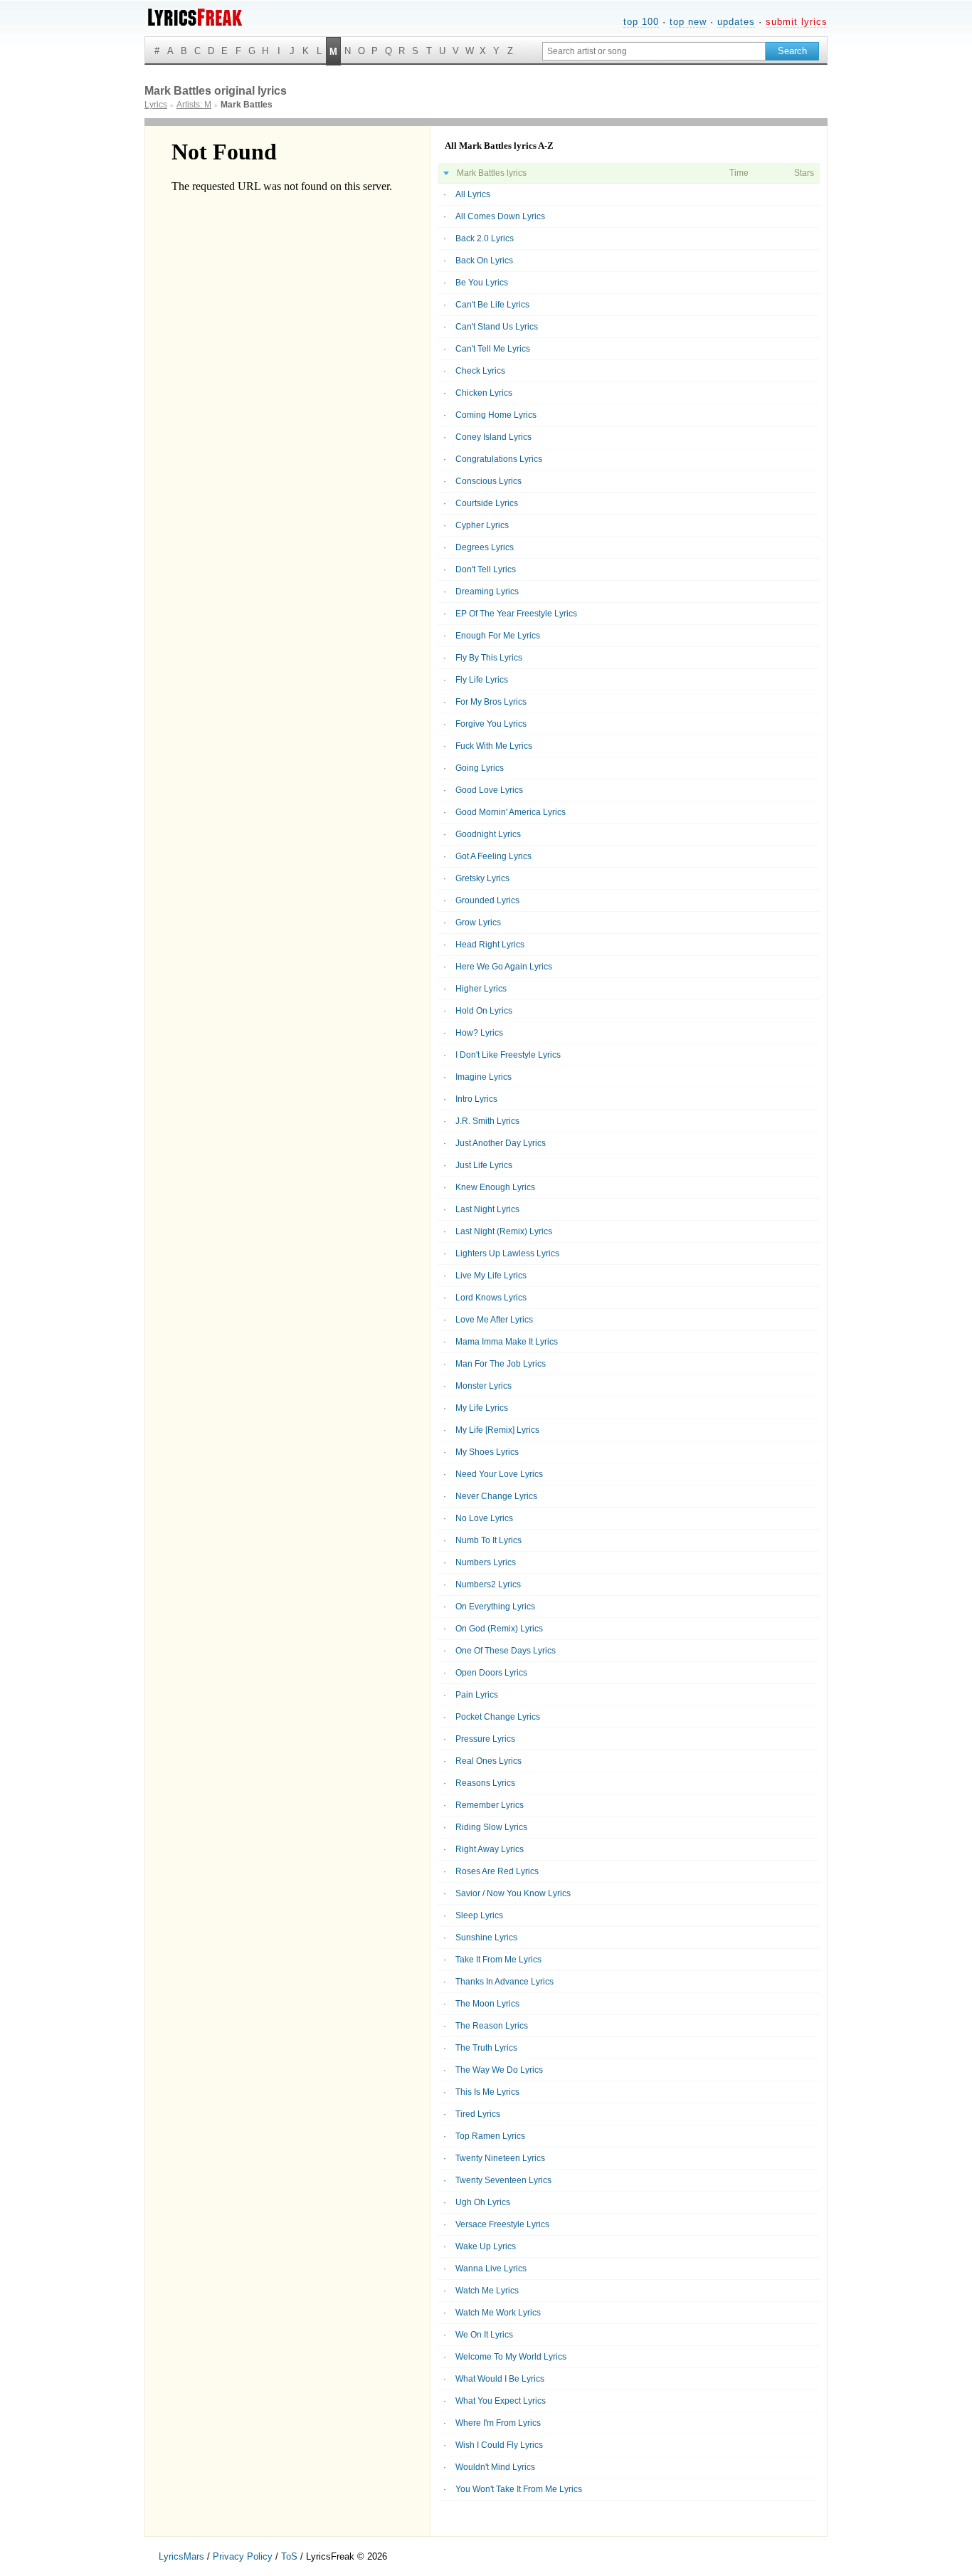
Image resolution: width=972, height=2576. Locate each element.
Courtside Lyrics (487, 503)
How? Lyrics (479, 1033)
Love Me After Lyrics (494, 1320)
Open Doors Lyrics (491, 1673)
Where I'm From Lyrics (498, 2423)
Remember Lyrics (490, 1805)
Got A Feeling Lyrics (493, 856)
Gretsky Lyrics (482, 878)
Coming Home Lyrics (496, 415)
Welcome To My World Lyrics (511, 2357)
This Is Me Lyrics (487, 2092)
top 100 (641, 22)
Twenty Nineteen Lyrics (500, 2158)
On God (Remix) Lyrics (499, 1629)
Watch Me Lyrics (487, 2291)
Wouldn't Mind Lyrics (495, 2467)
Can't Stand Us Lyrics (497, 327)
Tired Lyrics (478, 2114)
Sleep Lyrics (479, 1915)
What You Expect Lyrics (501, 2401)
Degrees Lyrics (485, 547)
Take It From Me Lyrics (498, 1960)
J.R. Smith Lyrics (487, 1121)
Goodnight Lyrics (488, 834)
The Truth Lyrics (486, 2048)
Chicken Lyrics (484, 393)
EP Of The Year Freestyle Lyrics (516, 614)
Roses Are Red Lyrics (497, 1871)
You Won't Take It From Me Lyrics (519, 2489)
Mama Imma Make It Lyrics (507, 1342)
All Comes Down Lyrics (500, 216)
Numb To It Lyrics (488, 1540)
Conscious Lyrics (488, 481)
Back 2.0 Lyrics (485, 238)
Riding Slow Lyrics (491, 1827)
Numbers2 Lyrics (488, 1584)
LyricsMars (181, 2556)
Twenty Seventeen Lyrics (503, 2180)
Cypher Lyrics (482, 525)
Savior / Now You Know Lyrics (513, 1893)
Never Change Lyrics (496, 1496)
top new (688, 22)
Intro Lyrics (476, 1099)
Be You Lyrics (482, 283)
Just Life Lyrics (484, 1165)
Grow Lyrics (478, 922)
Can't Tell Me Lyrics (493, 349)
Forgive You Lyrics (491, 724)
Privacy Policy (243, 2556)
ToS (289, 2556)
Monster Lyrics (484, 1386)
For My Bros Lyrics (491, 702)
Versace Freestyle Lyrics (502, 2224)
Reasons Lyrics (485, 1783)
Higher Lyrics (481, 989)
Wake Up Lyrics (486, 2246)
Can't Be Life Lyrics (492, 305)
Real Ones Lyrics (488, 1761)
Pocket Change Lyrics (498, 1717)
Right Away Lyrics (490, 1849)
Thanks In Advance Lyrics (505, 1982)
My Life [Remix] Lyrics (497, 1430)
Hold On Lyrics (484, 1011)
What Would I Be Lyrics (500, 2379)
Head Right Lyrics (490, 945)
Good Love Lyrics (489, 790)
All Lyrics (473, 194)
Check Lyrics (480, 371)
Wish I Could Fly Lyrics (499, 2445)
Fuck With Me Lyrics (494, 746)
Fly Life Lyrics (482, 680)
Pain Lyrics (477, 1695)
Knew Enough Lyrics (495, 1187)
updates (736, 22)
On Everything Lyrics (495, 1607)
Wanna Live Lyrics (491, 2269)
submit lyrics (797, 22)
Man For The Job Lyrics (501, 1364)
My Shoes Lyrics (487, 1452)
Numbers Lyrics (486, 1562)
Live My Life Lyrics (491, 1276)
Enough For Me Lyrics (498, 636)
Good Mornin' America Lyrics (511, 812)
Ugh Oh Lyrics (483, 2202)
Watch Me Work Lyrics (498, 2313)
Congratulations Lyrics (499, 459)
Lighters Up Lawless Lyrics (507, 1253)
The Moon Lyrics (487, 2004)
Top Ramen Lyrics (490, 2136)
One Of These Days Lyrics (506, 1651)
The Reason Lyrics (492, 2026)
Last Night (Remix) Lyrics (504, 1231)
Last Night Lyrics (487, 1209)
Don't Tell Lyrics (486, 569)
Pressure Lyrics (485, 1739)
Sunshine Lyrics (486, 1938)
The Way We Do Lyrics (499, 2070)
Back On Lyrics (484, 261)
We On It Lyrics (484, 2335)
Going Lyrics (480, 768)
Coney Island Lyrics (493, 437)
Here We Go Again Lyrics (504, 967)
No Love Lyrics (484, 1518)
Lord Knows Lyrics (491, 1298)
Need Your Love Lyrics (499, 1474)
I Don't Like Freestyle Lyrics (508, 1055)
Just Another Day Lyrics (501, 1143)
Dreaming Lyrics (487, 592)
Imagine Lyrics (484, 1077)
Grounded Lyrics (487, 900)
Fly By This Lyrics (489, 658)
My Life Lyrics (482, 1408)
